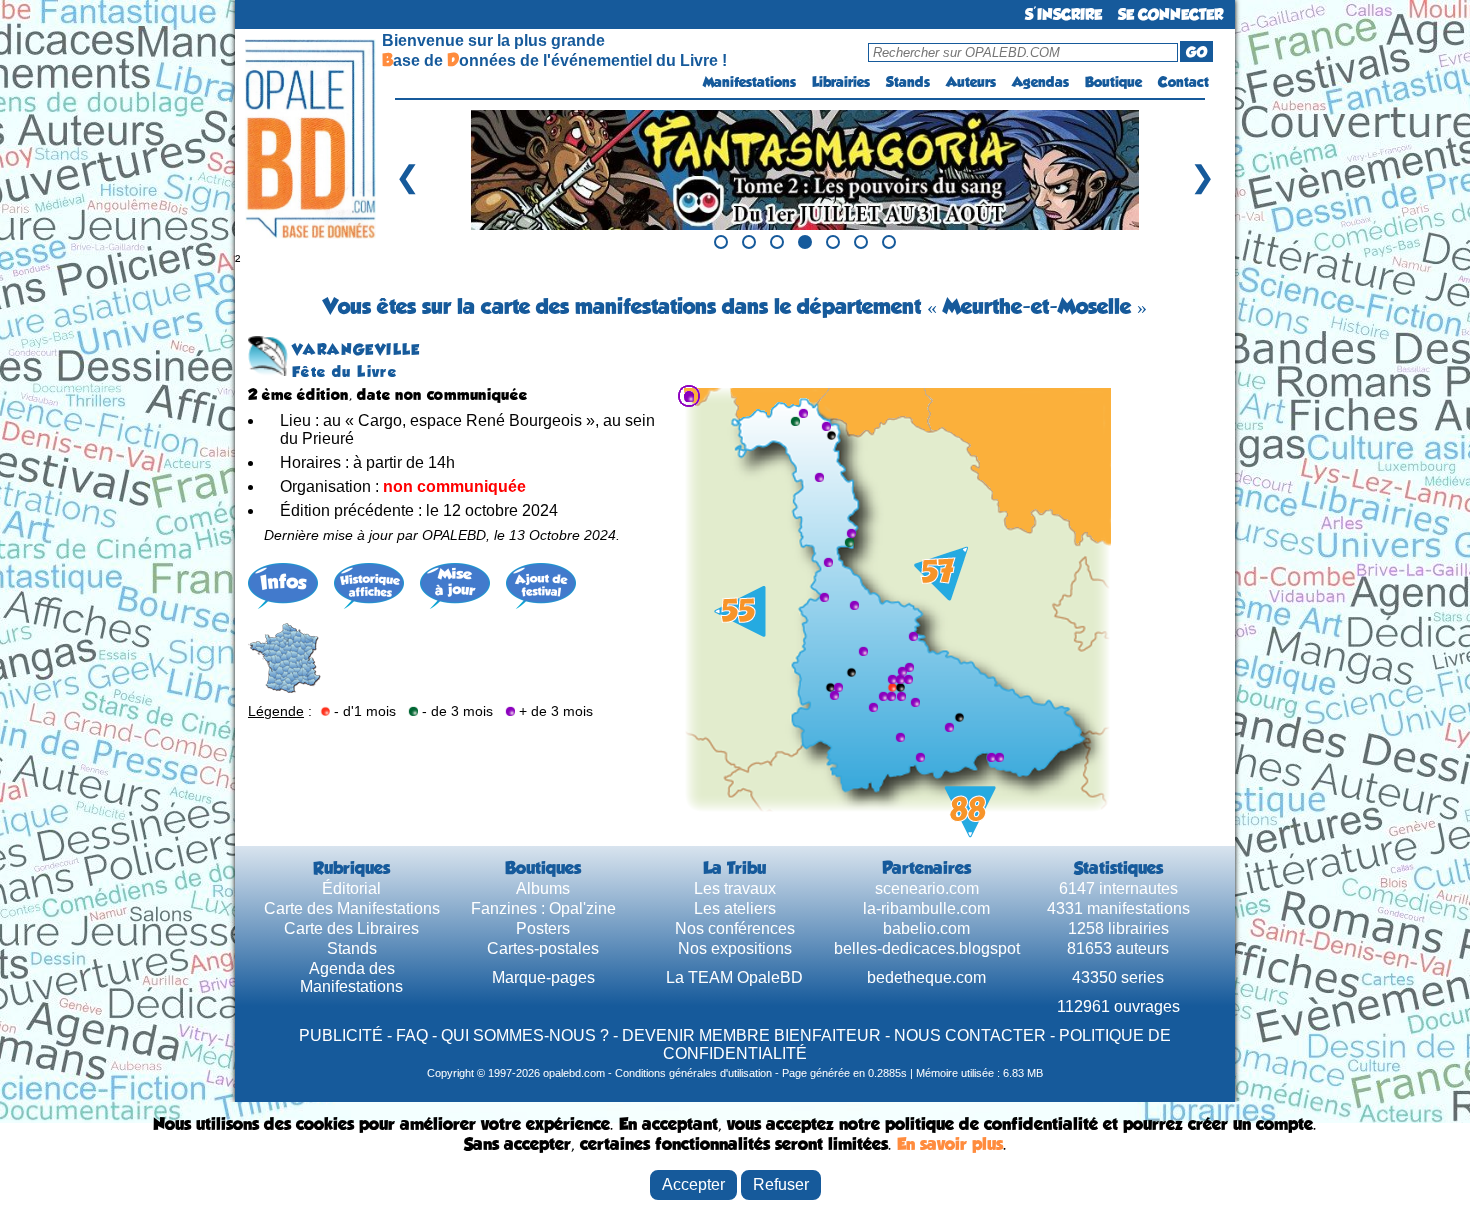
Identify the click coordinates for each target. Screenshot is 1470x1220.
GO (1196, 52)
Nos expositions (735, 948)
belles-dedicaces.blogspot (927, 948)
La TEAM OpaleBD (734, 977)
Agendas (1040, 82)
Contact (1183, 82)
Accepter (693, 1184)
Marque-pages (543, 977)
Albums (543, 888)
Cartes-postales (543, 948)
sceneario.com (927, 888)
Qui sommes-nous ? (525, 1035)
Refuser (781, 1184)
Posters (543, 928)
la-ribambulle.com (926, 908)
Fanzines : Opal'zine (543, 908)
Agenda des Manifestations (351, 977)
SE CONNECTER (1170, 14)
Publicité (341, 1035)
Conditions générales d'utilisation (693, 1073)
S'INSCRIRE (1063, 14)
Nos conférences (735, 928)
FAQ (412, 1035)
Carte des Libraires (351, 928)
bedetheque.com (926, 977)
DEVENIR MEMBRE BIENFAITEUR (751, 1035)
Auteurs (971, 82)
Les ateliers (735, 908)
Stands (908, 82)
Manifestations (749, 82)
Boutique (1113, 82)
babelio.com (926, 928)
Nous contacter (970, 1035)
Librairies (841, 82)
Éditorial (351, 888)
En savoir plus (950, 1144)
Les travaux (735, 888)
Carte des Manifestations (352, 908)
